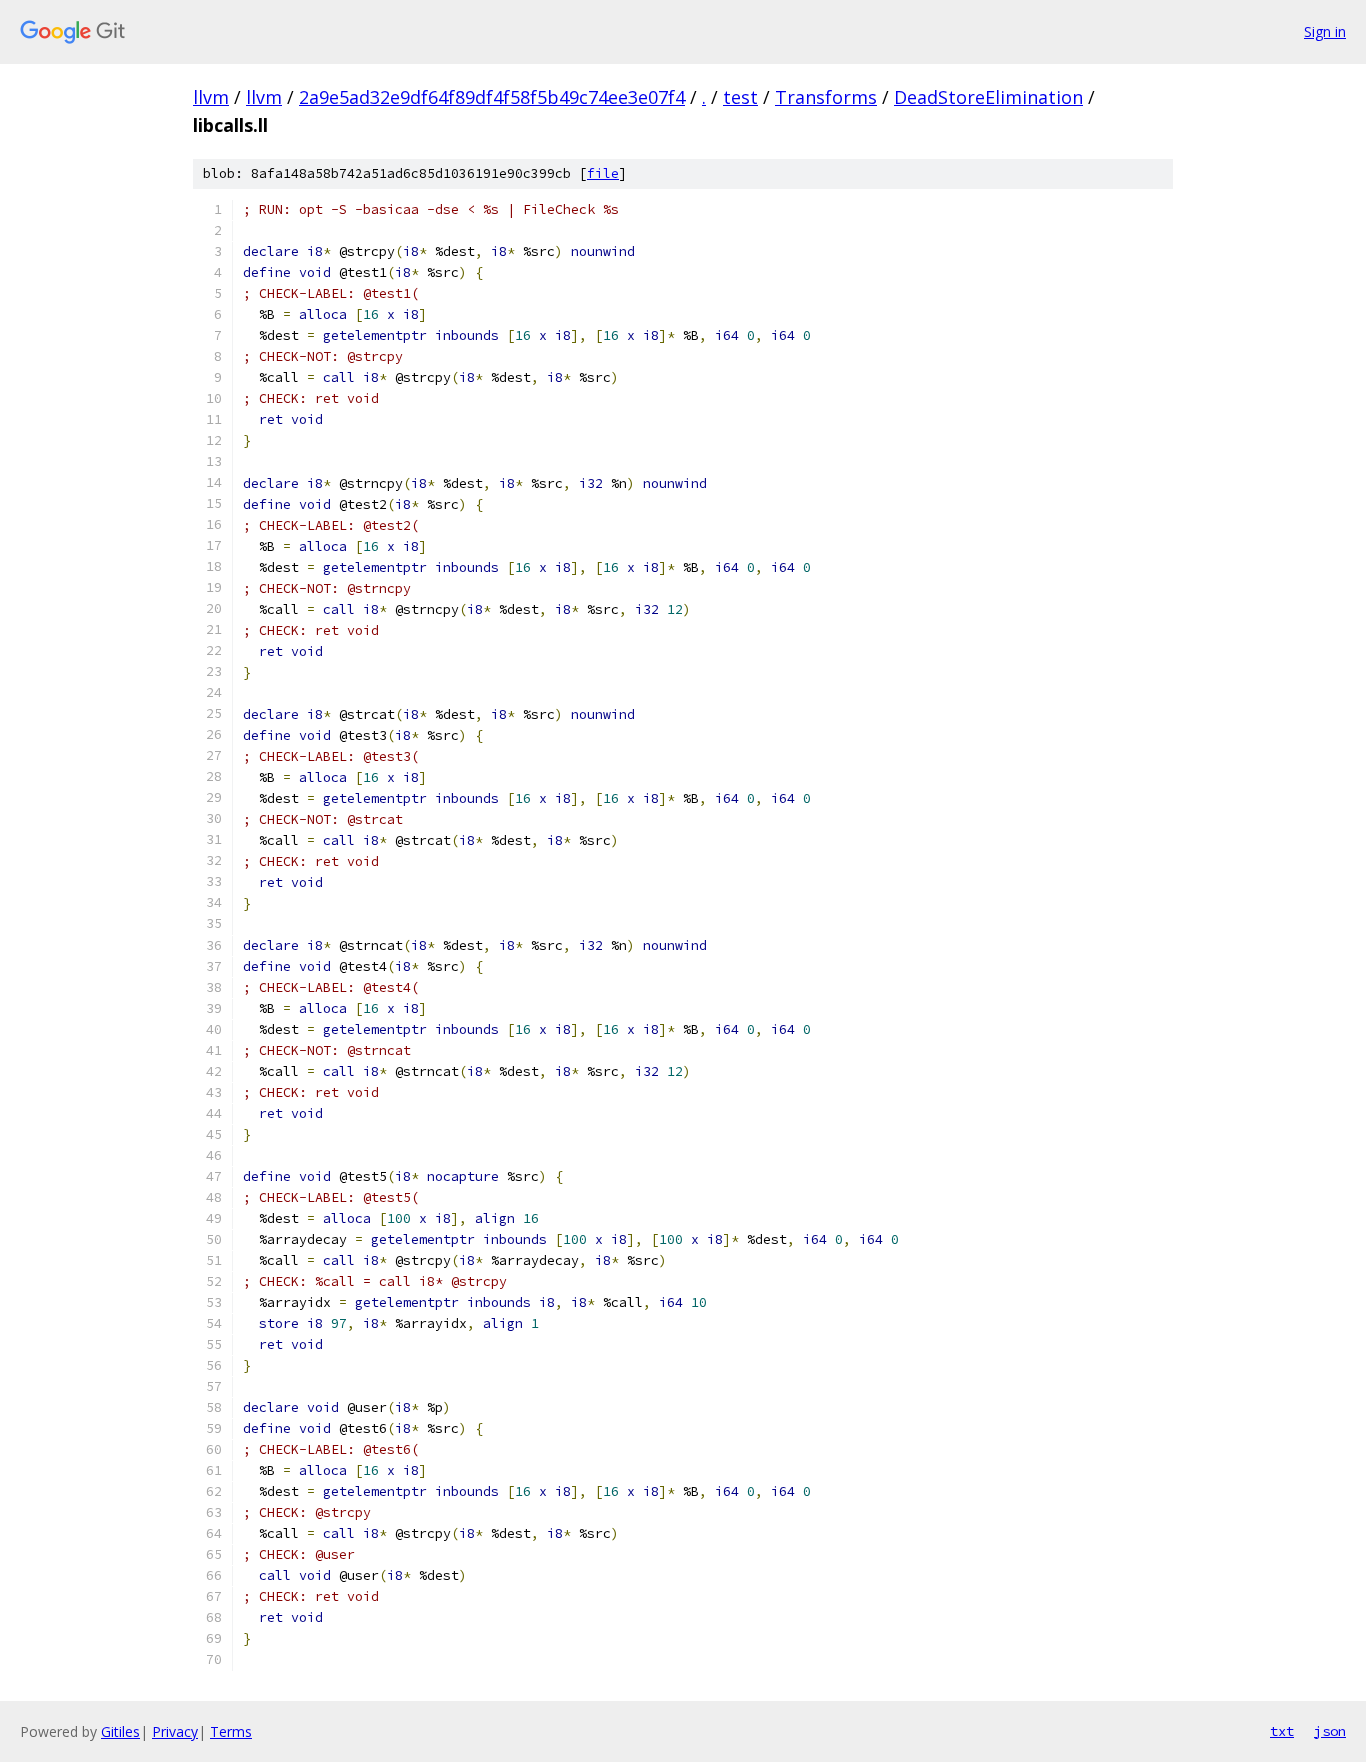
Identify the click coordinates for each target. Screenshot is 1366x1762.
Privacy (175, 1731)
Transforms (826, 97)
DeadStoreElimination (988, 97)
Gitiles (120, 1731)
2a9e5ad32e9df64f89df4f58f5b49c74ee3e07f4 (492, 97)
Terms (231, 1731)
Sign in (1325, 31)
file (603, 173)
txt (1282, 1731)
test (740, 97)
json (1330, 1731)
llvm (211, 97)
